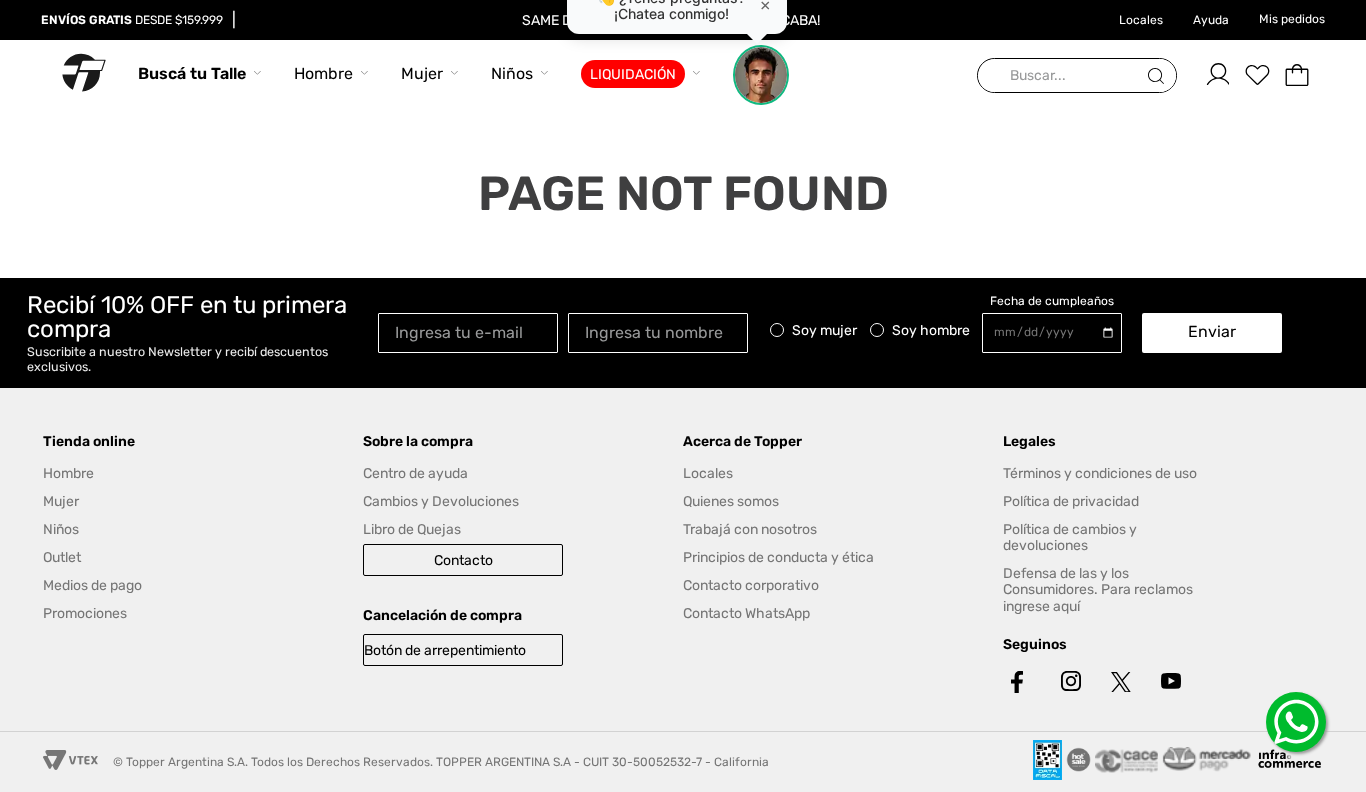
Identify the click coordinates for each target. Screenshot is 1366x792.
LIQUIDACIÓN (633, 74)
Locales (1141, 20)
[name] (663, 331)
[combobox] (1077, 76)
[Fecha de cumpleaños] (1057, 333)
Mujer (422, 73)
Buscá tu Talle (192, 73)
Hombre (323, 73)
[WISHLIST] (1257, 75)
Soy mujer (824, 331)
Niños (512, 73)
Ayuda (1211, 20)
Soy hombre (931, 331)
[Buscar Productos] (1160, 76)
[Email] (473, 331)
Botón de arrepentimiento (445, 650)
